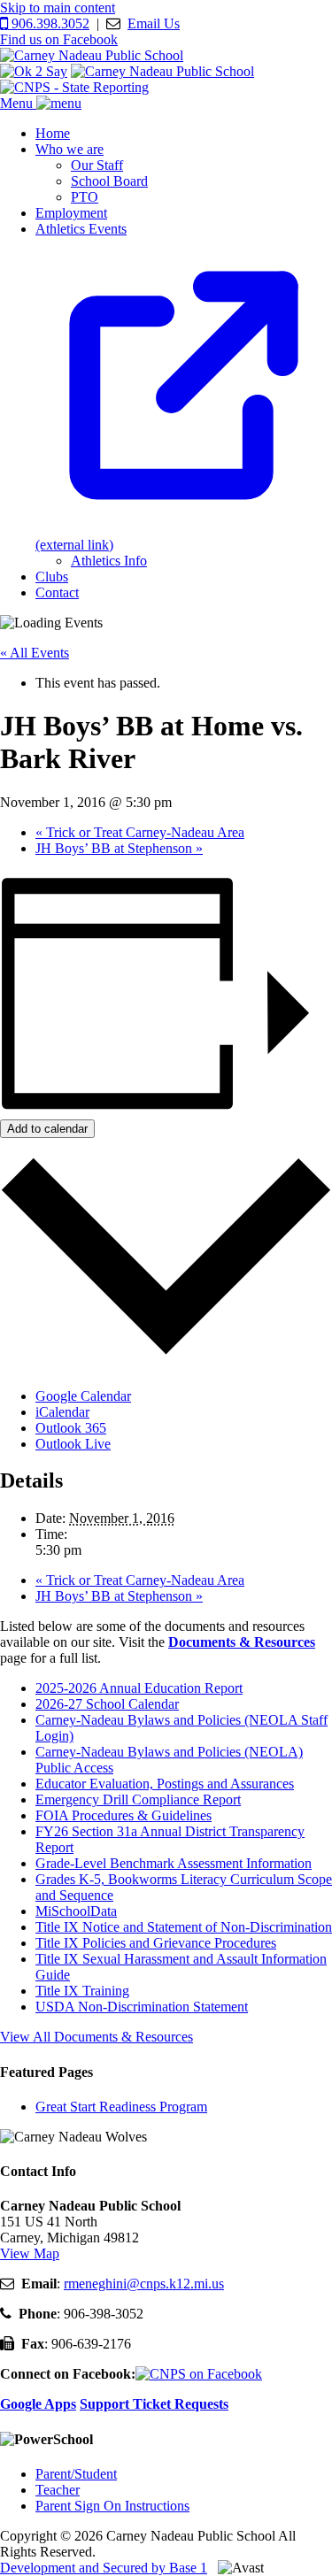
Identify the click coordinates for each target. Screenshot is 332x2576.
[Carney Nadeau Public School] (92, 55)
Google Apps (38, 2404)
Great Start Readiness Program (121, 2107)
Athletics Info (109, 561)
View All (97, 2037)
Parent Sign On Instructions (112, 2506)
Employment (71, 213)
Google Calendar (83, 1396)
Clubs (52, 577)
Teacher (58, 2490)
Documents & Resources (242, 1642)
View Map (30, 2253)
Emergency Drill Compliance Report (138, 1799)
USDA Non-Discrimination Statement (142, 2007)
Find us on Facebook (59, 39)
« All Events (35, 653)
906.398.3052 (49, 23)
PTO (85, 197)
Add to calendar (47, 1129)
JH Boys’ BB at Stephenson (119, 848)
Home (53, 133)
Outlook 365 (71, 1428)
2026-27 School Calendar (107, 1704)
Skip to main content (58, 8)
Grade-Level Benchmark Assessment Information (174, 1863)
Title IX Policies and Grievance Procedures (156, 1943)
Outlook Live (73, 1444)
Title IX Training (82, 1991)
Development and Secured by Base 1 (104, 2568)
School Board (109, 181)
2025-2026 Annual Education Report (139, 1688)
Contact (57, 592)
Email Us (154, 23)
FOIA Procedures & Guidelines (124, 1815)
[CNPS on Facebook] (199, 2374)
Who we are (69, 149)
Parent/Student (76, 2474)
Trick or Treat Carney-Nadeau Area (140, 832)
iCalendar (62, 1412)
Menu (18, 103)
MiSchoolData (76, 1911)
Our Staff (97, 165)
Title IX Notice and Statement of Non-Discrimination (184, 1927)
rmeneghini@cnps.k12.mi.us (144, 2284)
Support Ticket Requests (154, 2404)
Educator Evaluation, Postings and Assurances (165, 1784)
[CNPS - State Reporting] (74, 87)
